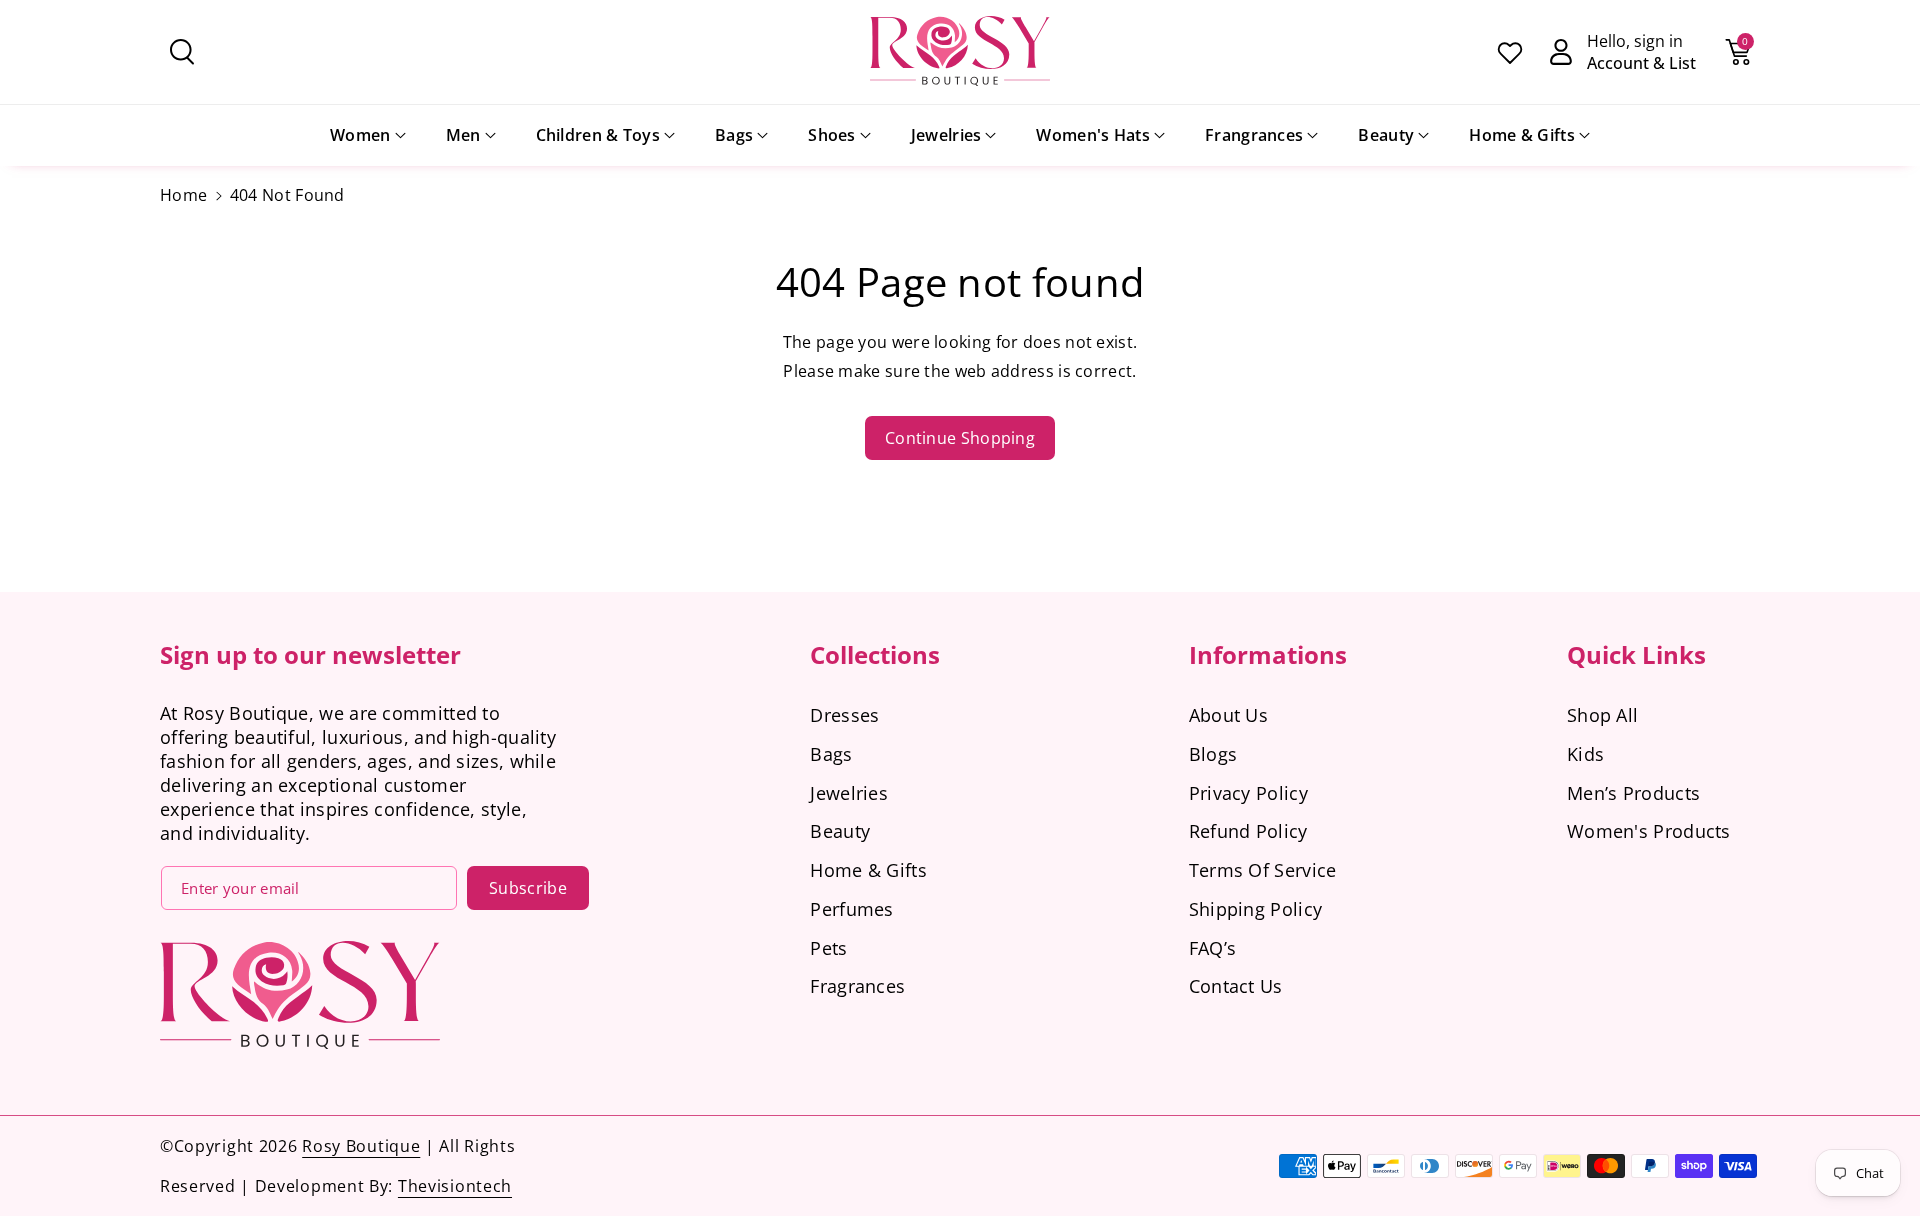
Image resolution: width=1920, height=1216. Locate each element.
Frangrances (1254, 135)
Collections (875, 654)
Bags (734, 135)
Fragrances (857, 986)
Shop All (1602, 715)
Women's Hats (1093, 135)
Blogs (1213, 754)
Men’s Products (1633, 793)
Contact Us (1236, 986)
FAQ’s (1213, 948)
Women (360, 135)
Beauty (1386, 135)
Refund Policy (1248, 831)
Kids (1585, 754)
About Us (1228, 715)
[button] (182, 52)
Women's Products (1649, 831)
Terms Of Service (1263, 870)
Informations (1268, 654)
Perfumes (851, 909)
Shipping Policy (1256, 909)
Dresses (844, 715)
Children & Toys (598, 135)
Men (463, 135)
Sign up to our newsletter (310, 654)
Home (183, 195)
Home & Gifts (1522, 135)
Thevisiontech (455, 1186)
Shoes (832, 135)
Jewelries (946, 135)
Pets (828, 948)
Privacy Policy (1248, 793)
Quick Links (1636, 654)
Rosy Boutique (361, 1146)
